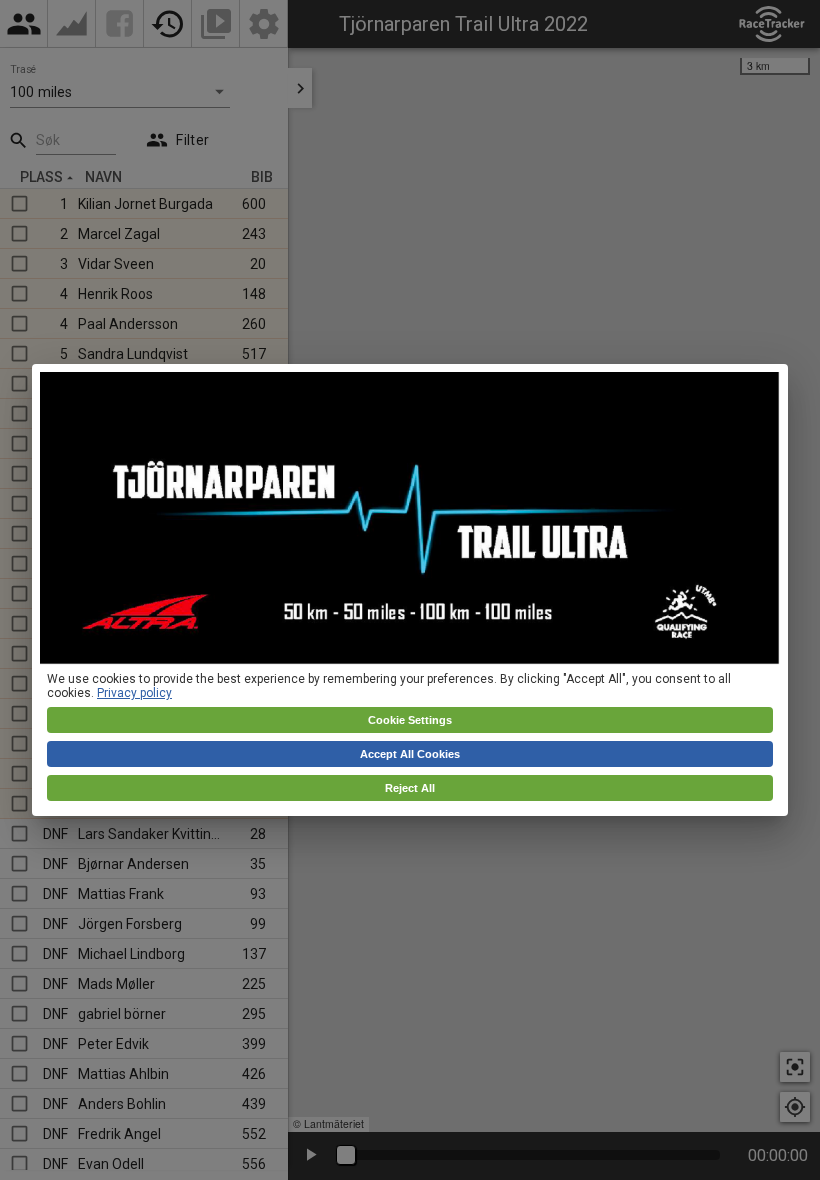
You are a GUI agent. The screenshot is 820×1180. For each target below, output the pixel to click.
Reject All (410, 788)
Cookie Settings (410, 720)
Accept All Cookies (410, 754)
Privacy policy (134, 693)
